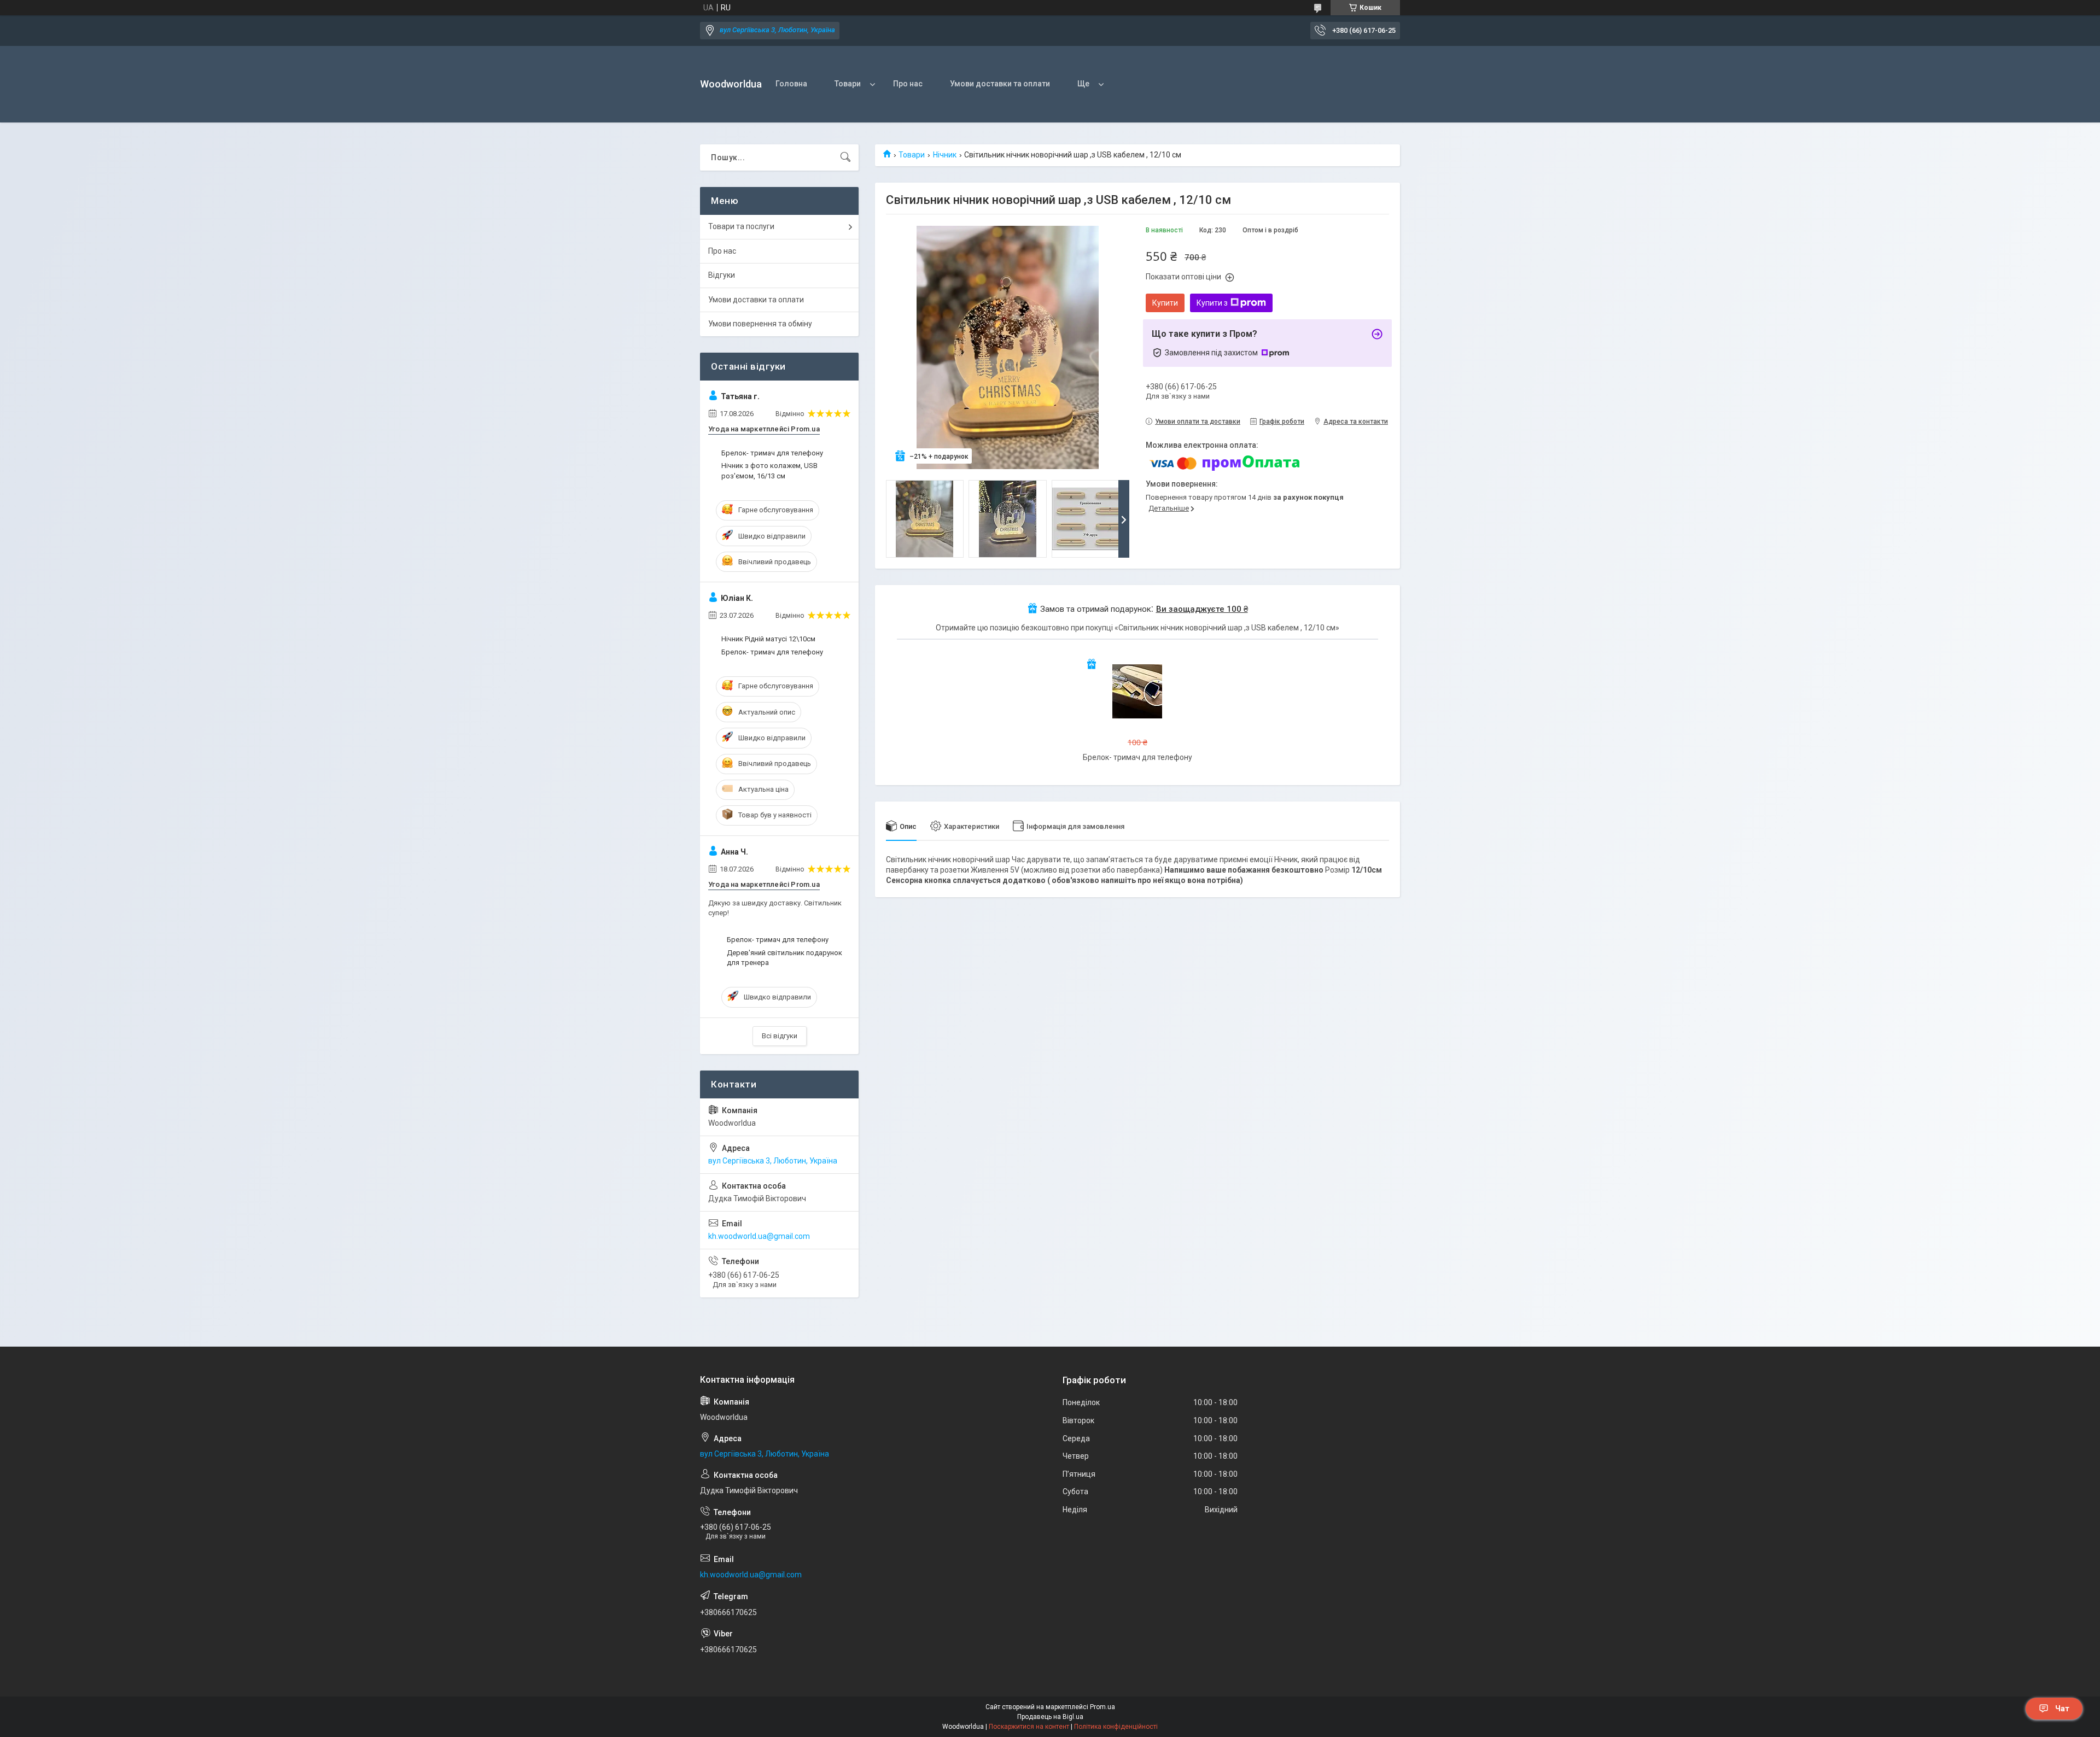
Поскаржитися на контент (1029, 1727)
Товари (848, 84)
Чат (2062, 1709)
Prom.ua (1102, 1707)
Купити (1165, 303)
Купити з (1212, 303)
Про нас (908, 84)
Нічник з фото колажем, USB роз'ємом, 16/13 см (769, 470)
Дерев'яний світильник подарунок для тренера (784, 958)
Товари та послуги (741, 226)
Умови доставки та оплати (1000, 84)
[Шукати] (845, 157)
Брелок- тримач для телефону (1137, 757)
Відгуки (722, 275)
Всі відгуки (780, 1036)
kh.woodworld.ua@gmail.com (759, 1236)
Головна (791, 84)
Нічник (945, 155)
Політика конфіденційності (1116, 1727)
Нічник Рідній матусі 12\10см (768, 639)
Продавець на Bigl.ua (1050, 1717)
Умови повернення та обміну (760, 324)
